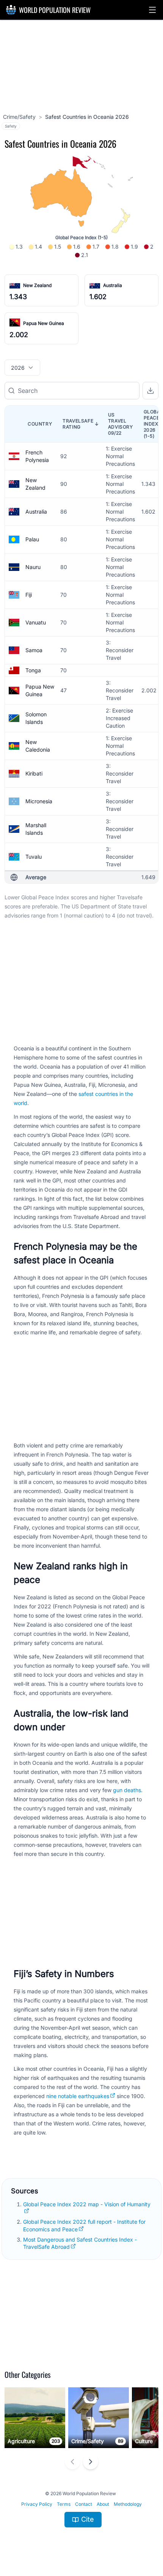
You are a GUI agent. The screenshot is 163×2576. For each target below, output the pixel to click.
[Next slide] (91, 2462)
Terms (64, 2504)
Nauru (33, 567)
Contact (84, 2504)
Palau (32, 539)
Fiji (29, 595)
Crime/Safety (19, 117)
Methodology (128, 2504)
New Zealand (37, 285)
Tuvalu (34, 857)
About (103, 2504)
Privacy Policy (37, 2504)
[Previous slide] (72, 2462)
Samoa (34, 650)
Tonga (33, 670)
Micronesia (39, 801)
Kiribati (34, 773)
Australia (113, 285)
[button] (152, 10)
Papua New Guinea (44, 323)
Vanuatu (36, 622)
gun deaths (127, 1790)
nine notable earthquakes (78, 2096)
